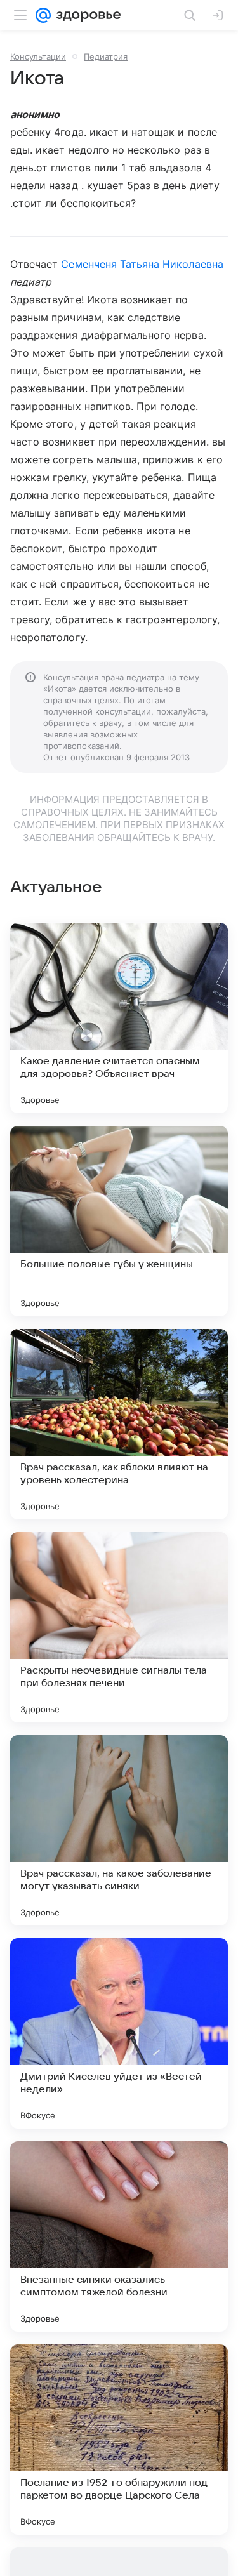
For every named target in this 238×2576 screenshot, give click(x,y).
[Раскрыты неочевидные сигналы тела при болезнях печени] (119, 1627)
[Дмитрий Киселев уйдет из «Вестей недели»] (119, 2033)
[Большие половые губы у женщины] (119, 1221)
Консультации (38, 56)
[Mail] (43, 15)
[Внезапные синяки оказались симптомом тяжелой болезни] (119, 2236)
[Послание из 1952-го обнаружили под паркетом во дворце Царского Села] (119, 2440)
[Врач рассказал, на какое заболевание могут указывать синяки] (119, 1830)
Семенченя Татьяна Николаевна (142, 264)
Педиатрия (106, 56)
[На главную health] (86, 15)
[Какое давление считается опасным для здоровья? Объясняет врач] (119, 1018)
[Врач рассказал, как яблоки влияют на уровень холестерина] (119, 1424)
